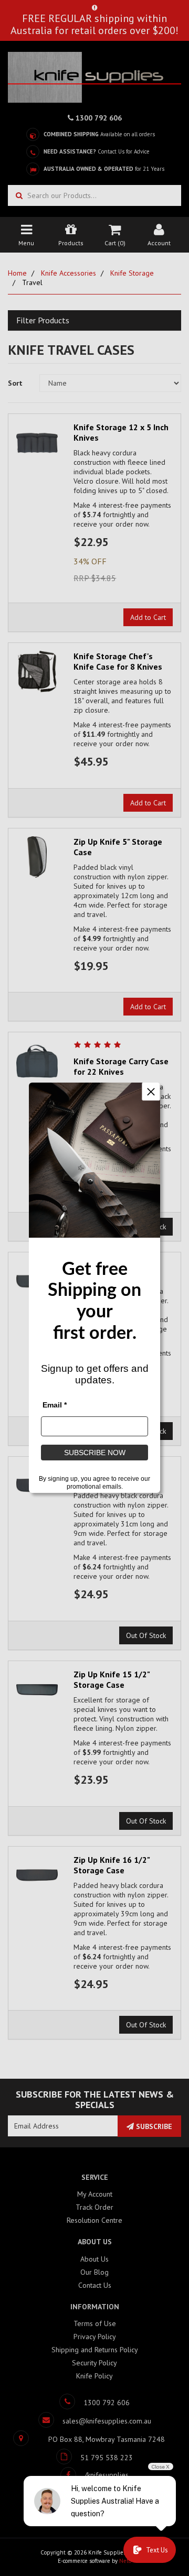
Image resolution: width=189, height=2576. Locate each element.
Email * (55, 1405)
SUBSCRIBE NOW (95, 1453)
